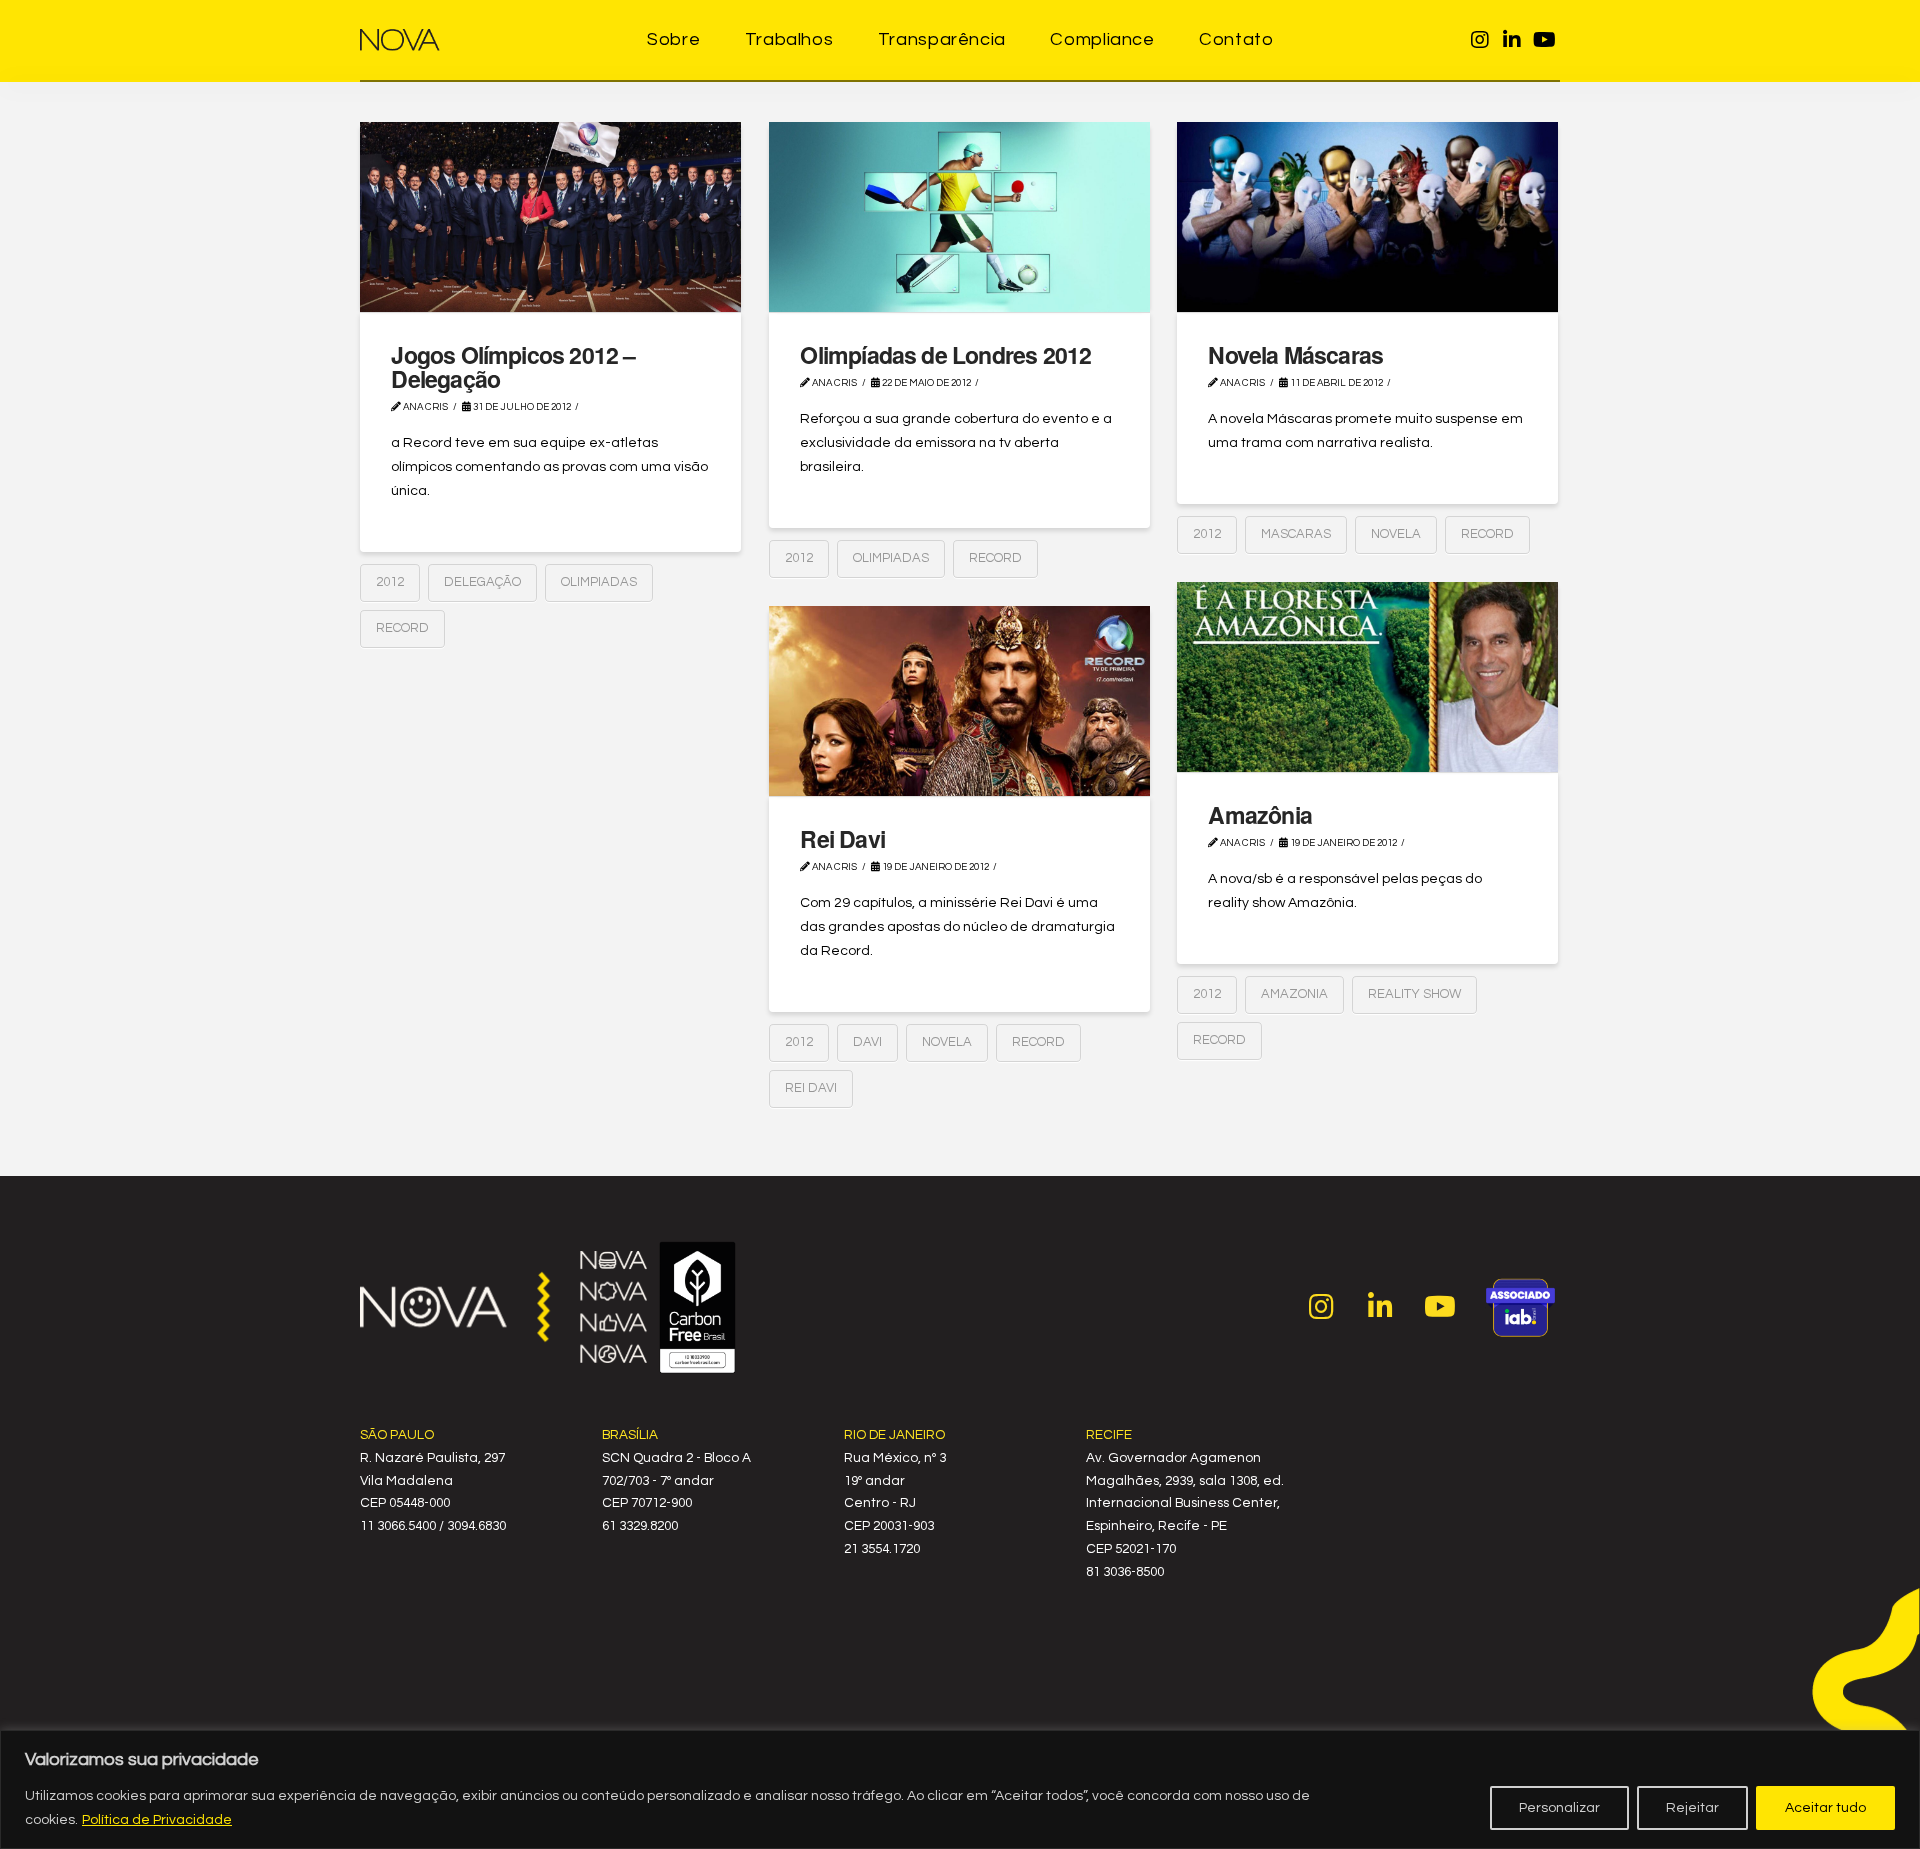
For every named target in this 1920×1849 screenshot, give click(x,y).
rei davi (811, 1088)
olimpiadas (599, 582)
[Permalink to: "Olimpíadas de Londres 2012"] (959, 217)
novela (1396, 534)
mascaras (1296, 534)
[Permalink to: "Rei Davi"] (959, 701)
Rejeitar (1692, 1808)
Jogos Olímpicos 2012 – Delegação (513, 366)
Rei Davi (842, 838)
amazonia (1294, 994)
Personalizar (1559, 1808)
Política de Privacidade (157, 1820)
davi (867, 1042)
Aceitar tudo (1825, 1808)
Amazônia (1260, 814)
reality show (1414, 994)
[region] (960, 1789)
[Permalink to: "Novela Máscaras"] (1367, 217)
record (402, 628)
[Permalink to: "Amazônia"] (1367, 677)
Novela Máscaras (1295, 354)
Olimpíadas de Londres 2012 (945, 354)
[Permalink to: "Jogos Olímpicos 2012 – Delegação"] (550, 217)
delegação (482, 582)
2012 (390, 582)
